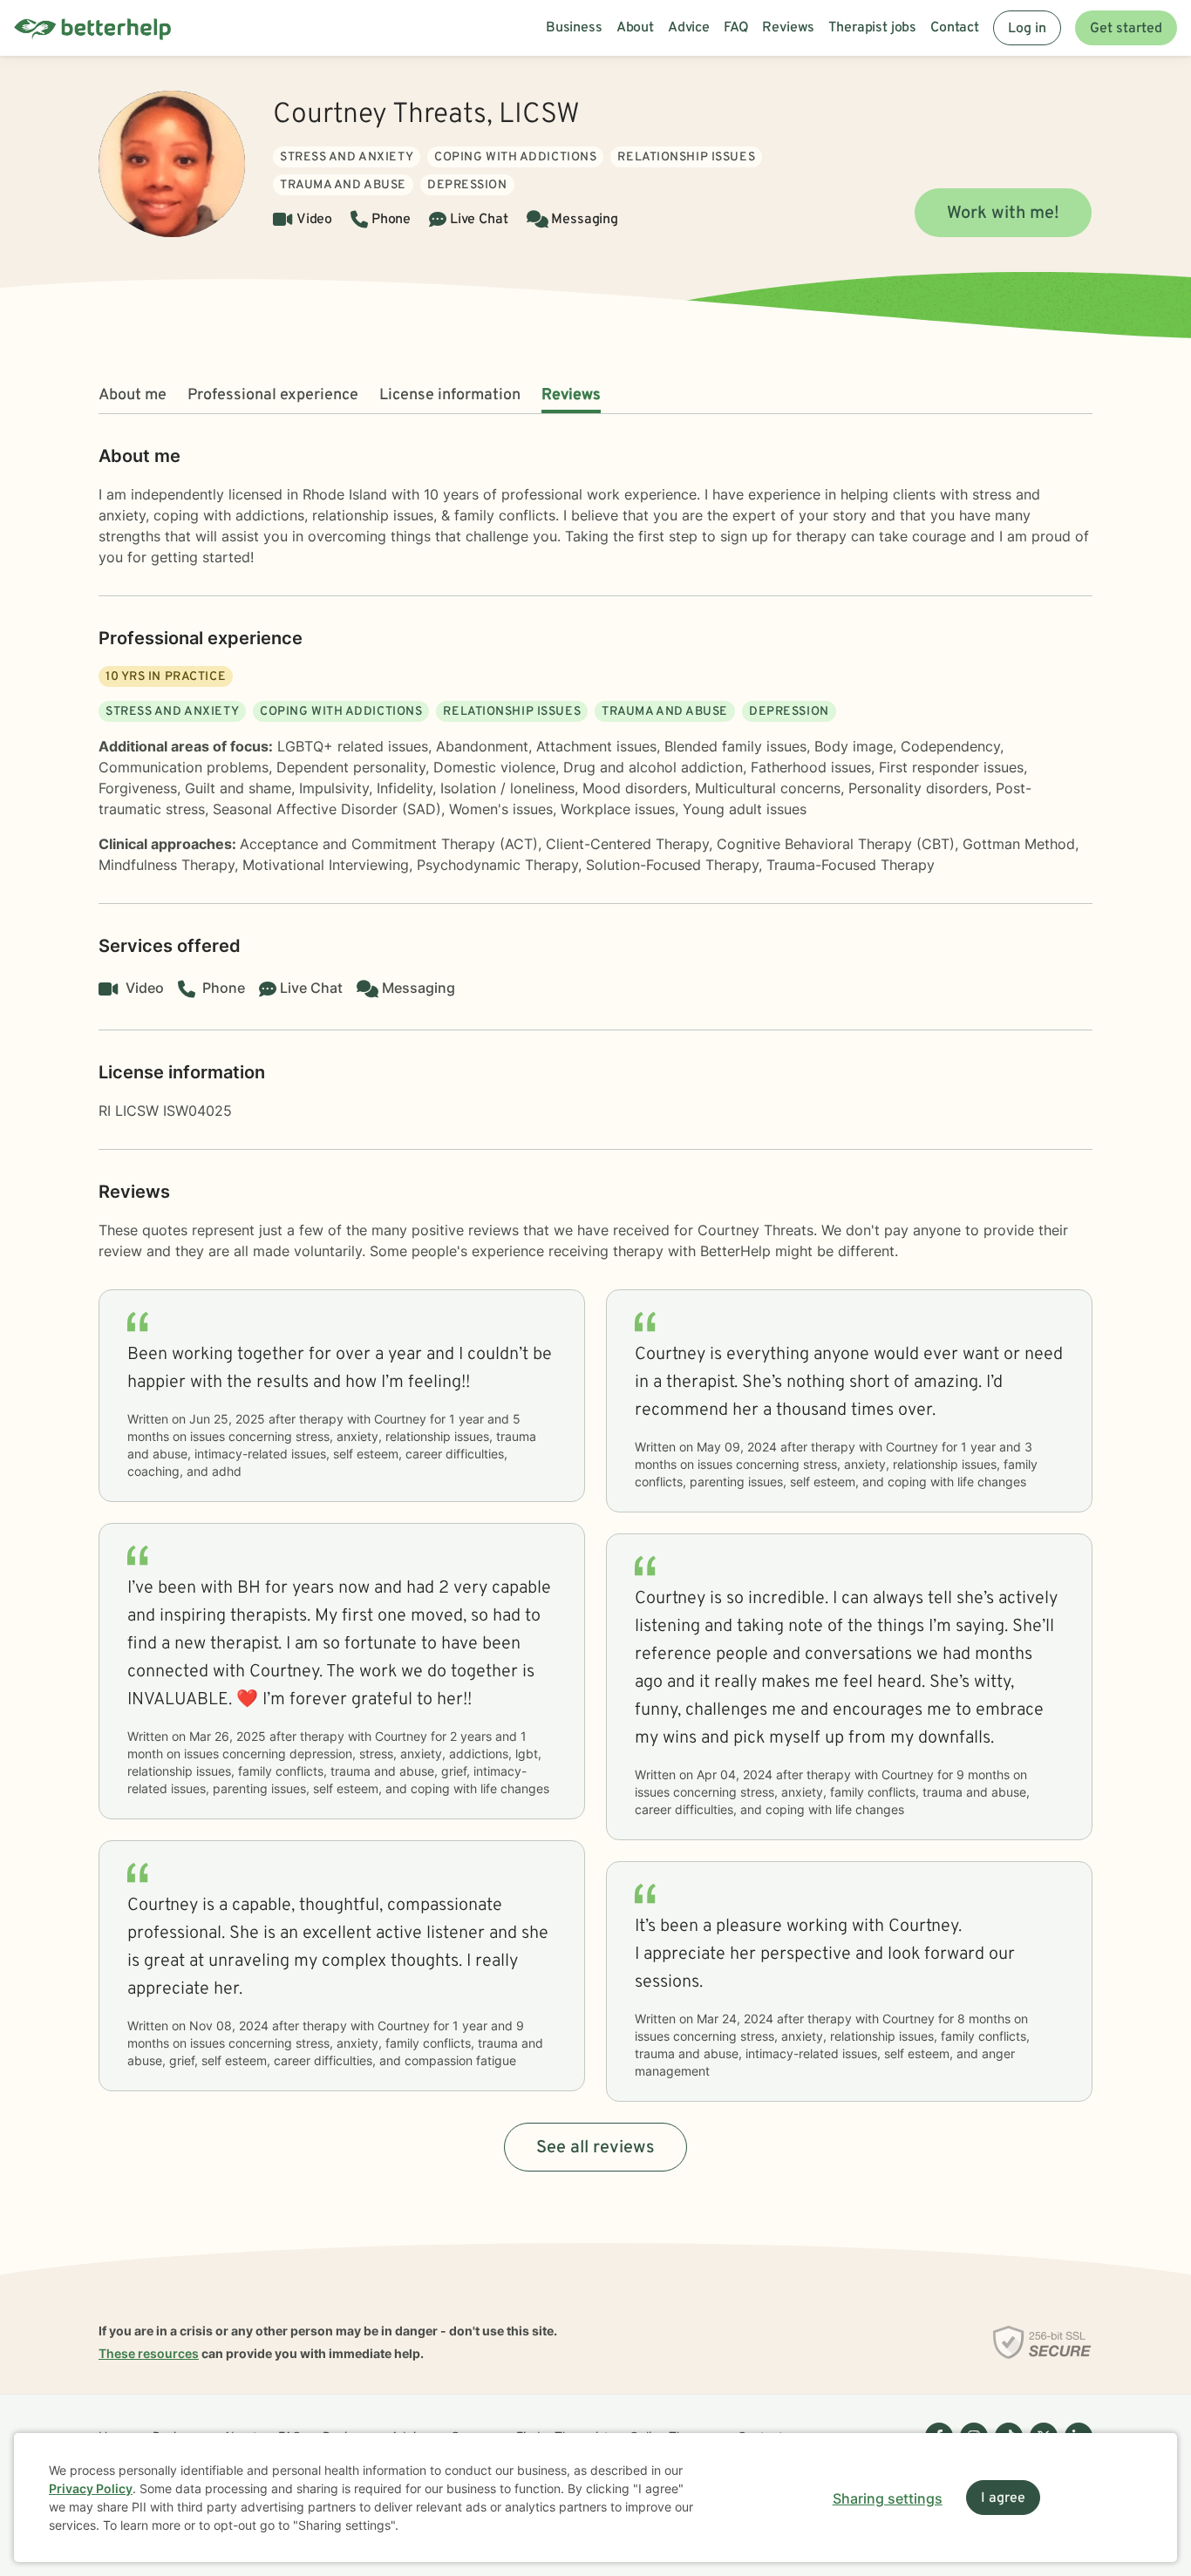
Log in (1027, 29)
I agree (1003, 2498)
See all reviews (595, 2148)
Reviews (571, 395)
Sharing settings (888, 2498)
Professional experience (273, 395)
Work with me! (1003, 214)
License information (450, 395)
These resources (149, 2353)
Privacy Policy (91, 2488)
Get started (1126, 29)
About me (133, 395)
